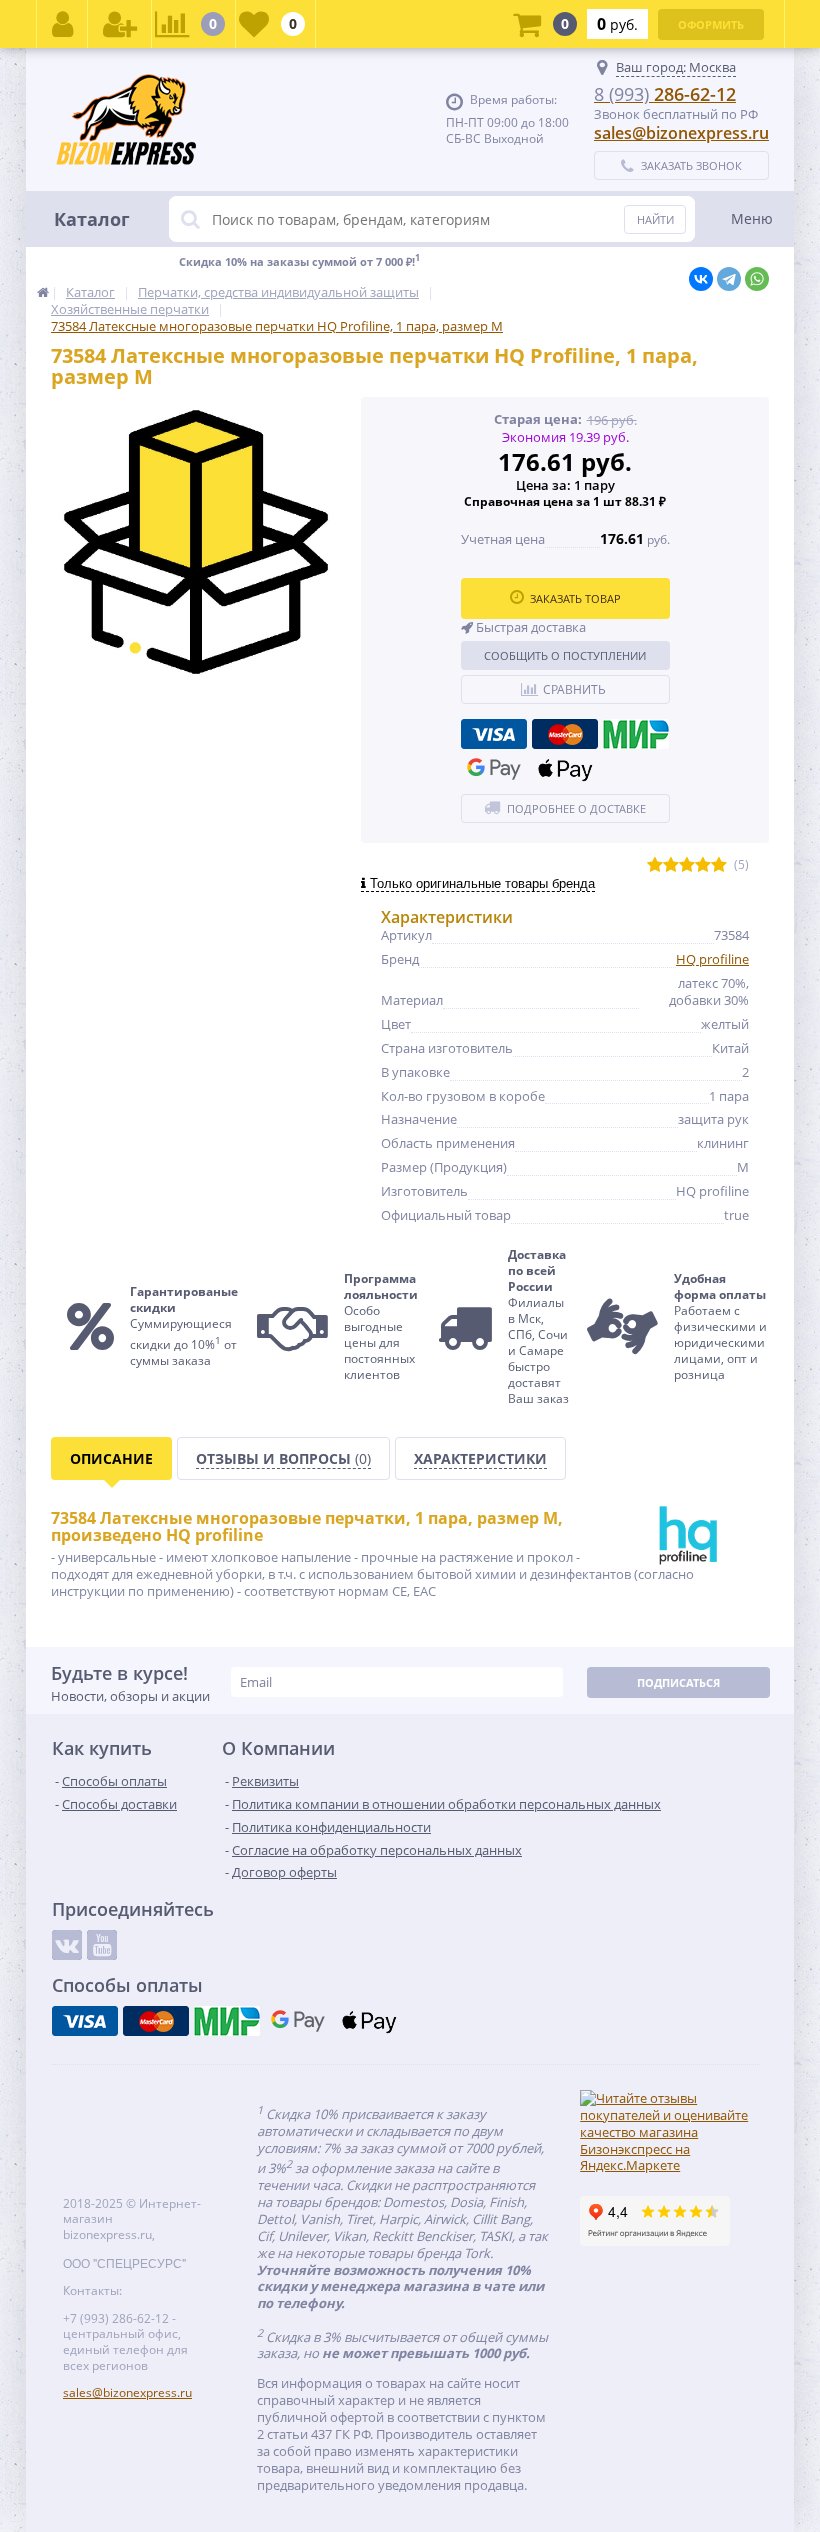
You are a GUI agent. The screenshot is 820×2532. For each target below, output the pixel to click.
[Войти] (62, 24)
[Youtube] (102, 1945)
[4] (703, 865)
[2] (671, 865)
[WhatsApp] (757, 279)
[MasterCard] (565, 734)
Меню (752, 218)
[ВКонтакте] (701, 279)
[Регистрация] (120, 24)
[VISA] (494, 734)
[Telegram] (729, 279)
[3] (687, 865)
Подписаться (678, 1682)
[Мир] (636, 734)
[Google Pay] (494, 769)
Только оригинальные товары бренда (480, 883)
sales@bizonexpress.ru (681, 133)
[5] (719, 865)
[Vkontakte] (67, 1945)
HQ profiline (712, 959)
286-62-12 (665, 94)
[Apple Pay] (565, 769)
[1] (655, 865)
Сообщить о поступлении (565, 655)
